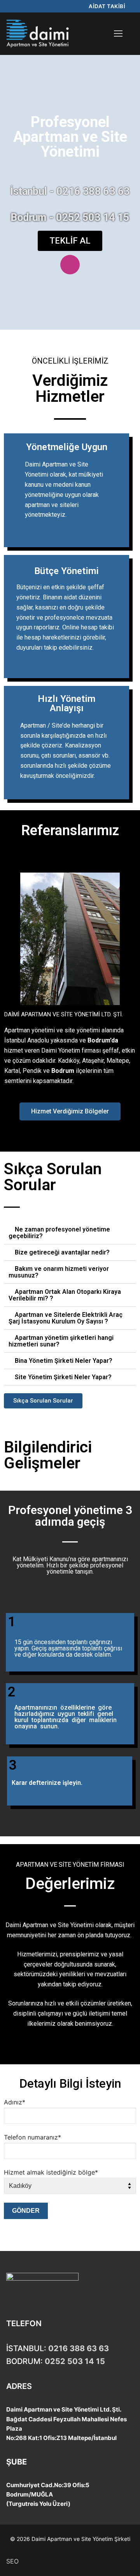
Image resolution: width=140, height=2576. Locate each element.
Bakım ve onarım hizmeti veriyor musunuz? (59, 1272)
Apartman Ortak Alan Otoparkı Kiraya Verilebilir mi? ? (65, 1295)
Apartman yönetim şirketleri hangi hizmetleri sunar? (61, 1341)
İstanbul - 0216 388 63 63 (70, 191)
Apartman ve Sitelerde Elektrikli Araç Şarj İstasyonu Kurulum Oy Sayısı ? (66, 1318)
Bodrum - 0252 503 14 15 (70, 217)
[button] (11, 940)
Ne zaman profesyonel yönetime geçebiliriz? (59, 1233)
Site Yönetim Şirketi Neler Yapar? (63, 1377)
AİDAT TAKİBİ (107, 6)
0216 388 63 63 (79, 2348)
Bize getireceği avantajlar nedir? (62, 1252)
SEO (12, 2561)
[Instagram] (70, 265)
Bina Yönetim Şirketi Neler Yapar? (64, 1361)
